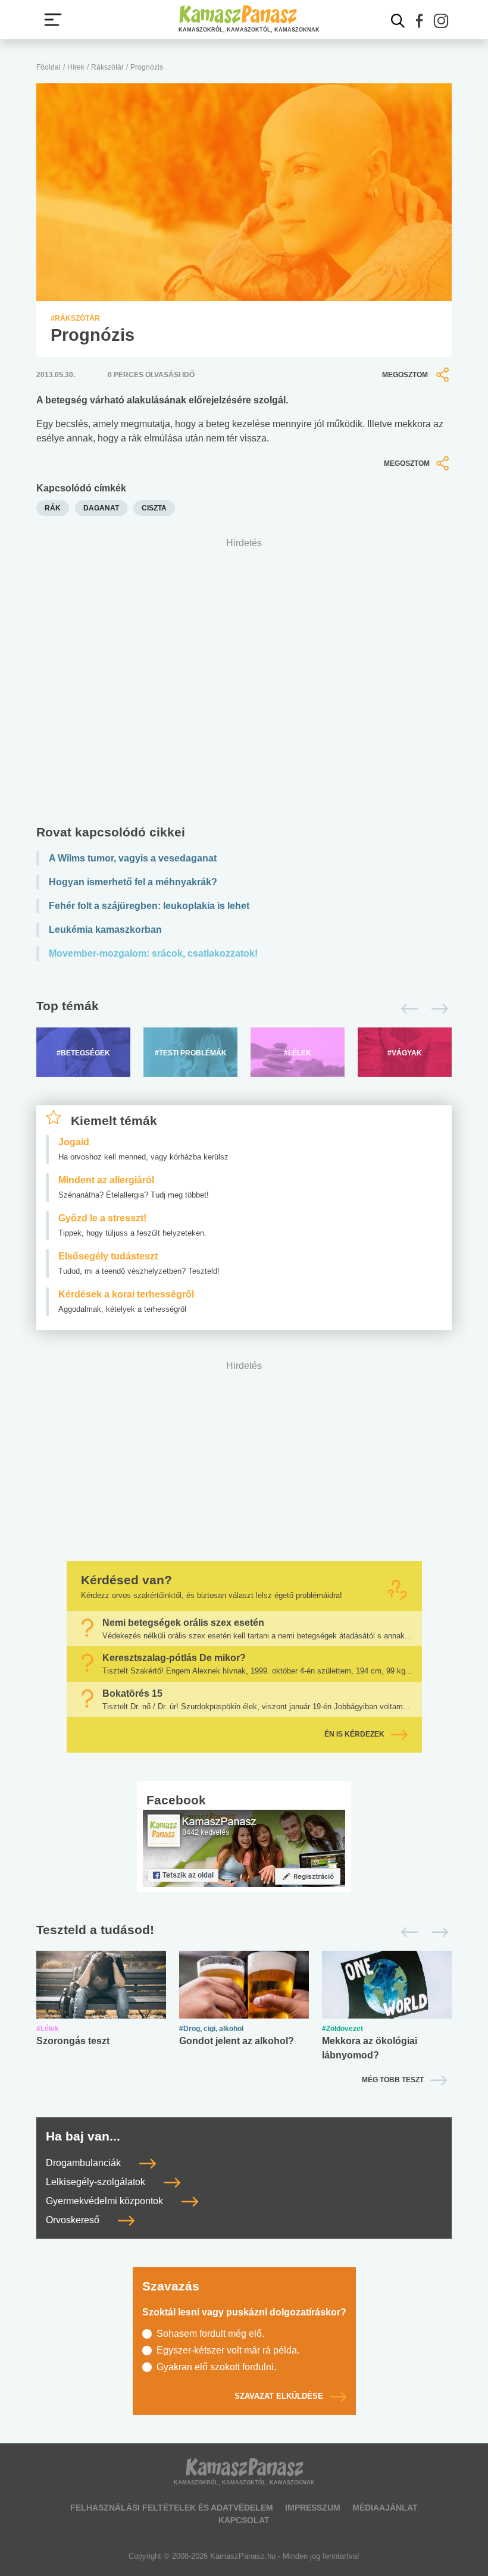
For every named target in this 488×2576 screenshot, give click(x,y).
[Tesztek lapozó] (244, 1931)
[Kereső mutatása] (398, 21)
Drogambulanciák (85, 2163)
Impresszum (313, 2508)
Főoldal (49, 67)
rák (53, 508)
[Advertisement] (244, 684)
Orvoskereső (74, 2220)
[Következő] (437, 1009)
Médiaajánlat (385, 2508)
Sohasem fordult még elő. (210, 2334)
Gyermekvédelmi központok (106, 2201)
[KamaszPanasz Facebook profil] (244, 1848)
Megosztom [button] (405, 375)
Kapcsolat (244, 2520)
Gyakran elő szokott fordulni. (216, 2367)
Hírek (76, 67)
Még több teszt (393, 2080)
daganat (101, 508)
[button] (420, 21)
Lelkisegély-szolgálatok (97, 2182)
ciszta (154, 508)
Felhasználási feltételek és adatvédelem (172, 2508)
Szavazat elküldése (279, 2397)
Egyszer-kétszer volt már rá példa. (228, 2350)
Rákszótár (107, 67)
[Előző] (406, 1009)
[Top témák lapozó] (244, 1009)
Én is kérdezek (354, 1735)
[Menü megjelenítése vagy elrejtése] (53, 20)
